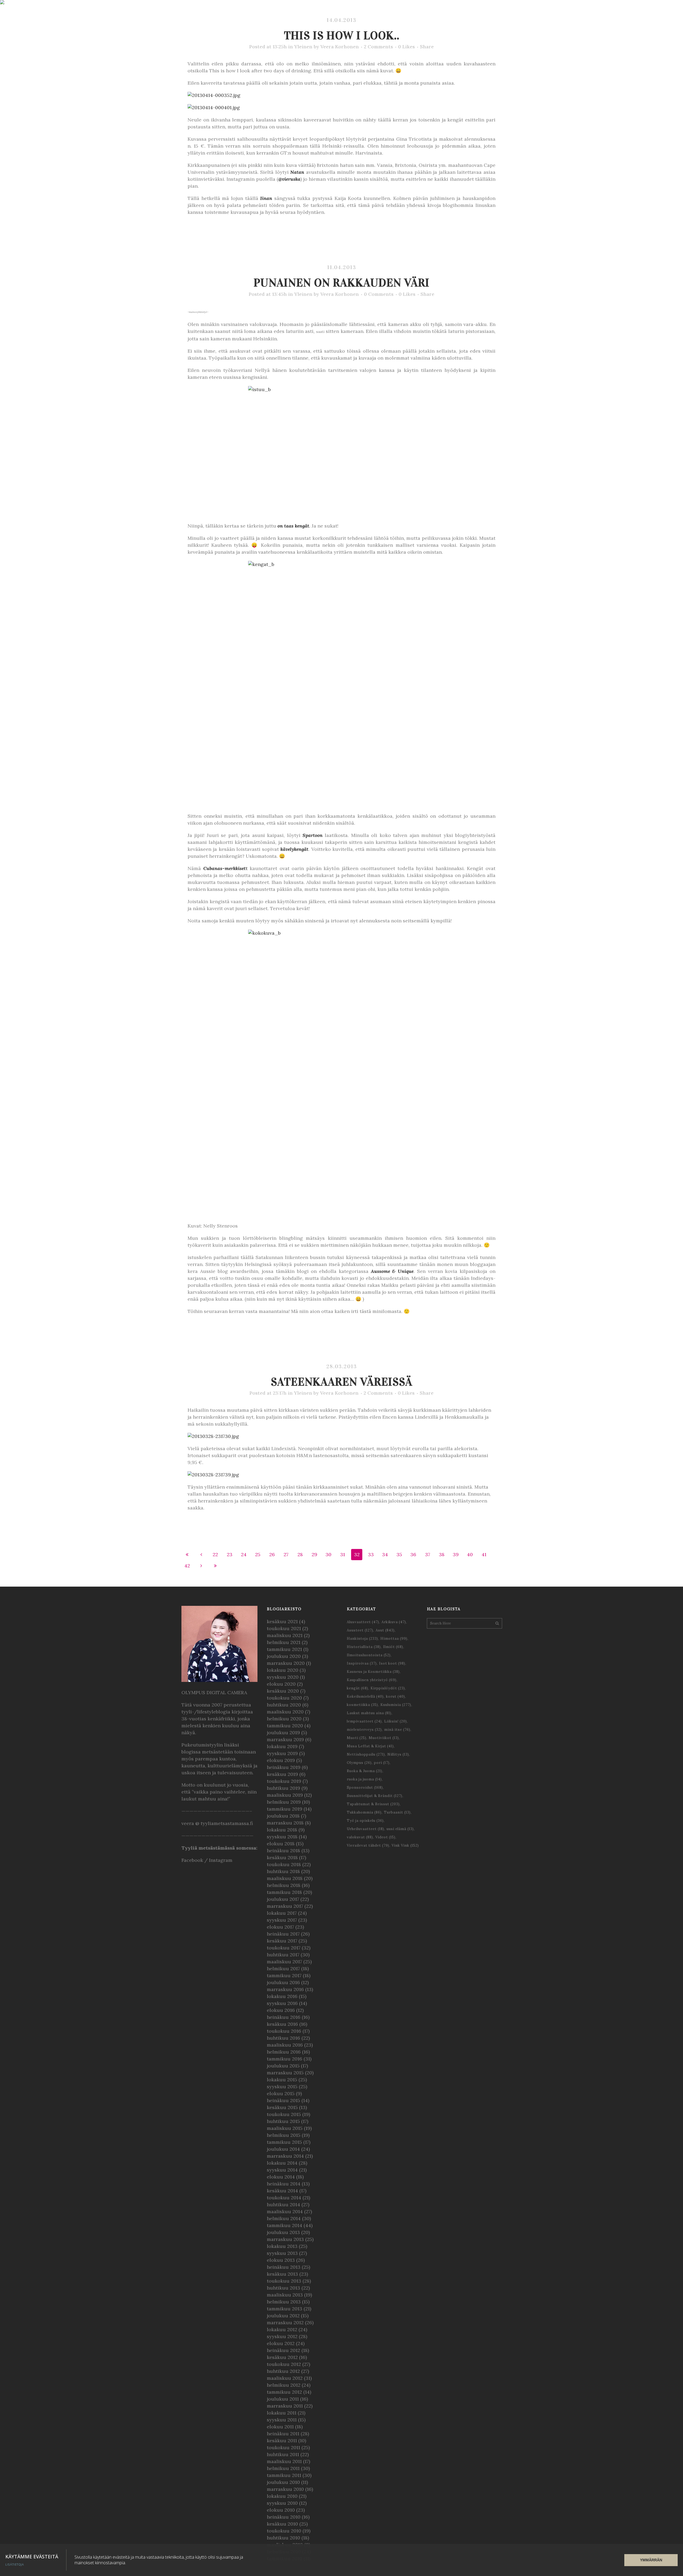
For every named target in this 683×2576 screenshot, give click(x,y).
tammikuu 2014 (285, 2225)
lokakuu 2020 (283, 1670)
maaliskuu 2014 (285, 2211)
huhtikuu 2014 (283, 2205)
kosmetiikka (362, 1705)
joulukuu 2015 (283, 2066)
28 (300, 1554)
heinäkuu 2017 (283, 1934)
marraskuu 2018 (285, 1823)
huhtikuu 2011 (283, 2454)
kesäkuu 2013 (282, 2274)
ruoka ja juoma (364, 1779)
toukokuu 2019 (284, 1781)
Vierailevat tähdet (368, 1845)
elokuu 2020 (281, 1684)
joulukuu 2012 (283, 2316)
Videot (385, 1837)
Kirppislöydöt (388, 1688)
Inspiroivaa (362, 1663)
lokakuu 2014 (282, 2163)
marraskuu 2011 (285, 2406)
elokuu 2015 (281, 2093)
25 (258, 1554)
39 (456, 1554)
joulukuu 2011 (283, 2399)
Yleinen (303, 47)
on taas (286, 526)
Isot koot (392, 1663)
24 (244, 1554)
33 (371, 1554)
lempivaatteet (364, 1721)
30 (328, 1554)
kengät (302, 526)
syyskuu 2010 (282, 2503)
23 (230, 1554)
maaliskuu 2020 (285, 1712)
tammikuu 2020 (285, 1726)
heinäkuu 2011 (283, 2434)
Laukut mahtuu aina (369, 1713)
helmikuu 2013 (284, 2302)
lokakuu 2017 (282, 1913)
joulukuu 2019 (283, 1733)
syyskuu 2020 (283, 1677)
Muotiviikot (384, 1738)
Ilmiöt (393, 1647)
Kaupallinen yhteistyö (372, 1680)
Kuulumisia (396, 1705)
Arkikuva (394, 1622)
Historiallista (364, 1647)
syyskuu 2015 (282, 2087)
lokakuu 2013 (282, 2246)
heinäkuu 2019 (284, 1767)
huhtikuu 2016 (283, 2038)
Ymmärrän (651, 2560)
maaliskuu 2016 (285, 2045)
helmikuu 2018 (284, 1885)
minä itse (397, 1730)
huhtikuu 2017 (283, 1955)
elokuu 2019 (281, 1760)
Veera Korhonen (340, 47)
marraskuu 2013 (285, 2239)
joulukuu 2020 (284, 1656)
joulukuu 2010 (283, 2482)
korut (396, 1696)
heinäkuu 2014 (284, 2184)
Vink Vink (405, 1845)
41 (484, 1554)
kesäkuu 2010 (282, 2524)
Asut (385, 1630)
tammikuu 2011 (284, 2475)
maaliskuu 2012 (285, 2378)
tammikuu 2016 (285, 2059)
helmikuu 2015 (284, 2135)
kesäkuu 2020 (283, 1691)
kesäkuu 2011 (282, 2441)
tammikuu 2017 (284, 1975)
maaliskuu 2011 (284, 2461)
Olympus (359, 1763)
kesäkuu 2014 (282, 2191)
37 (428, 1554)
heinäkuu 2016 (284, 2017)
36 (413, 1554)
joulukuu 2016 (283, 1982)
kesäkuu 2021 (282, 1621)
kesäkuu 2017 (282, 1941)
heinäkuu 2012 (283, 2350)
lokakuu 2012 (282, 2329)
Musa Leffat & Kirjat (370, 1746)
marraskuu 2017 (285, 1906)
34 (385, 1554)
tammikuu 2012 (284, 2392)
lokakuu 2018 (282, 1830)
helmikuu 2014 (284, 2218)
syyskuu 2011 (282, 2420)
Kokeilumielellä (365, 1696)
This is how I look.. (342, 35)
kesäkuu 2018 (282, 1857)
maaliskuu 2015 (285, 2128)
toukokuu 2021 (284, 1628)
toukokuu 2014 (284, 2198)
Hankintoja (362, 1639)
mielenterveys (364, 1730)
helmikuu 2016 (284, 2052)
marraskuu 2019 (285, 1739)
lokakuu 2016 (282, 1996)
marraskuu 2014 (285, 2156)
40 (470, 1554)
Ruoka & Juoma (365, 1771)
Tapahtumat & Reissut (373, 1804)
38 (442, 1554)
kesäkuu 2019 (282, 1774)
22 (215, 1554)
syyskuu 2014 (282, 2170)
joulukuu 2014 (283, 2149)
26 (272, 1554)
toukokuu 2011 (283, 2447)
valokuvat (360, 1837)
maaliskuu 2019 (285, 1795)
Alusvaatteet (363, 1622)
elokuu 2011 (280, 2427)
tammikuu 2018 (284, 1892)
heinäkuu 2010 (284, 2517)
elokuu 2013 (281, 2260)
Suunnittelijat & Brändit (375, 1796)
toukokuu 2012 (284, 2364)
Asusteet (360, 1630)
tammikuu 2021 (284, 1649)
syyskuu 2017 (282, 1920)
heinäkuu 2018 (283, 1851)
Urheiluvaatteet (366, 1829)
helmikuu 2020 (284, 1719)
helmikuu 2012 (284, 2385)
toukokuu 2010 (284, 2531)
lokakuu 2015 (282, 2080)
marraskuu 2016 (285, 1989)
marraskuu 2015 (285, 2073)
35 (399, 1554)
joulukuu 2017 (283, 1899)
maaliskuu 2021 (285, 1635)
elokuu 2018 (281, 1844)
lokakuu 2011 (282, 2413)
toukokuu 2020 (284, 1698)
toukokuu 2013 (284, 2281)
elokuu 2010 (281, 2510)
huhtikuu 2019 (283, 1788)
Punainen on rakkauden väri (342, 283)
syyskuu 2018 (282, 1837)
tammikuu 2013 (285, 2309)
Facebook (192, 1860)
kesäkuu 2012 (282, 2357)
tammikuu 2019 (285, 1809)
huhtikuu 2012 (283, 2371)
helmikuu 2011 (283, 2468)
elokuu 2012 (281, 2343)
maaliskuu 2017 (284, 1962)
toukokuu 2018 (284, 1864)
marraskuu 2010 (285, 2489)
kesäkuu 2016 (282, 2024)
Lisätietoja (15, 2565)
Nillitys (398, 1754)
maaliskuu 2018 (285, 1878)
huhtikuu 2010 (283, 2538)
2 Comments (378, 47)
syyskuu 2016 (282, 2003)
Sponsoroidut (365, 1788)
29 (314, 1554)
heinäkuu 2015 (283, 2100)
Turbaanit (397, 1812)
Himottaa (394, 1639)
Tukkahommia (364, 1812)
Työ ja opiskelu (365, 1821)
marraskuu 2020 (286, 1663)
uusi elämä (400, 1829)
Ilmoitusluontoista (369, 1655)
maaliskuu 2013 (285, 2295)
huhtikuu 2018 (283, 1871)
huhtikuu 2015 (283, 2121)
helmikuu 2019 (284, 1802)
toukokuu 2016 (284, 2031)
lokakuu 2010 (282, 2496)
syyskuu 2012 (282, 2336)
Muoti (357, 1738)
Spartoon (313, 835)
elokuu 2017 (280, 1927)
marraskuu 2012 (285, 2323)
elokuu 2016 (281, 2010)
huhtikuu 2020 (284, 1705)
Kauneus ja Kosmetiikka (373, 1672)
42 (187, 1566)
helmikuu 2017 (283, 1969)
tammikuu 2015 (284, 2142)
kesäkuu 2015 (282, 2107)
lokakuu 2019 (282, 1746)
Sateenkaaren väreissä (342, 1382)
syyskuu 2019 (282, 1753)
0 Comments (379, 294)
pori (382, 1763)
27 (286, 1554)
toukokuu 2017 (284, 1948)
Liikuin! (396, 1721)
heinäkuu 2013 (284, 2267)
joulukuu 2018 (283, 1816)
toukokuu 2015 (284, 2114)
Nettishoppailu (366, 1754)
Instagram (221, 1860)
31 (343, 1554)
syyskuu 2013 (282, 2253)
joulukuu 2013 (283, 2232)
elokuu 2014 (281, 2177)
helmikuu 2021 (284, 1642)
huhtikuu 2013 (283, 2288)
